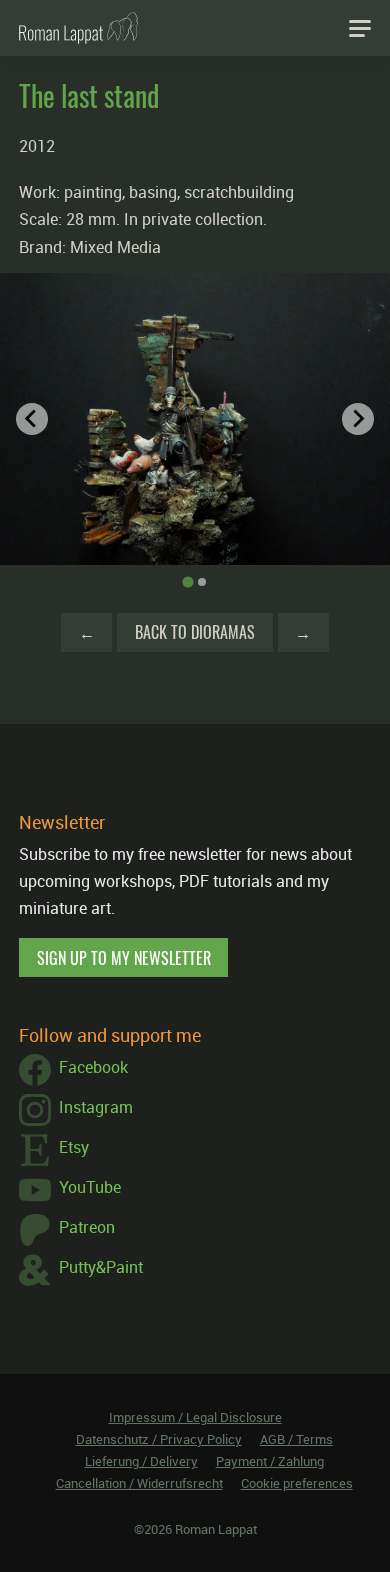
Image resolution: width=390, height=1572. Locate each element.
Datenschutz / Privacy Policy (159, 1439)
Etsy (74, 1147)
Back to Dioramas (195, 632)
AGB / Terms (296, 1439)
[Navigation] (360, 28)
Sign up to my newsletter (124, 958)
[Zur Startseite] (78, 28)
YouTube (90, 1187)
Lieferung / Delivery (141, 1461)
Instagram (96, 1107)
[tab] (187, 582)
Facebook (93, 1067)
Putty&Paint (101, 1267)
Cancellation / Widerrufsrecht (139, 1483)
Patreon (87, 1227)
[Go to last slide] (32, 419)
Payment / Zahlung (270, 1461)
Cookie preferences (297, 1483)
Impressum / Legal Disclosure (195, 1417)
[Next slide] (358, 419)
